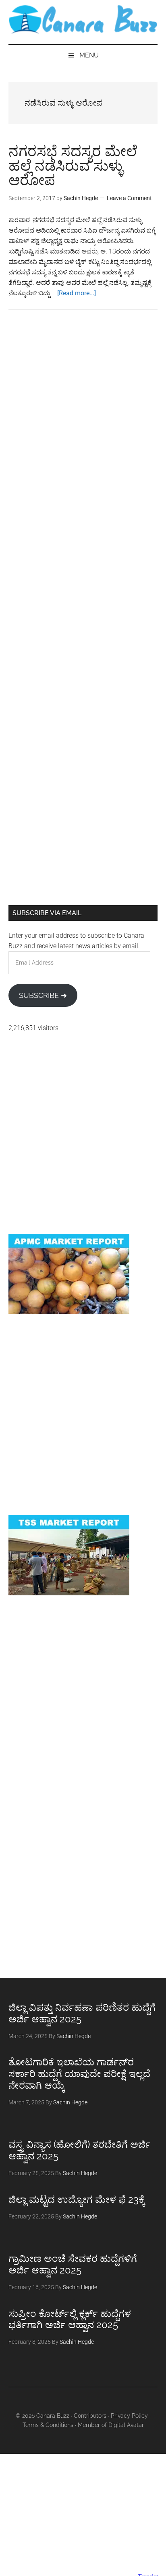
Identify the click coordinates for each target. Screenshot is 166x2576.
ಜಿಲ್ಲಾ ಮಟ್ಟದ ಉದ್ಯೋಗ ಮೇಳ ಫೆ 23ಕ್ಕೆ (77, 2199)
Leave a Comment (129, 198)
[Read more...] (77, 293)
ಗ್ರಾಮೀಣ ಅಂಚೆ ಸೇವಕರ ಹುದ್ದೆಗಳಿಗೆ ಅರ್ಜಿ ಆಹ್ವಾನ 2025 (73, 2264)
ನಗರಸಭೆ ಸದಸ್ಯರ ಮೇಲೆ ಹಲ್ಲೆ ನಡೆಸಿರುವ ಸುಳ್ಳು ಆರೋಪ (73, 166)
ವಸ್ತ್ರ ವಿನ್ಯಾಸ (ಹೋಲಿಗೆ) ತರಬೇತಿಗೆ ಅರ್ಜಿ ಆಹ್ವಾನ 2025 (80, 2150)
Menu (89, 55)
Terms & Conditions (48, 2425)
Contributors (90, 2416)
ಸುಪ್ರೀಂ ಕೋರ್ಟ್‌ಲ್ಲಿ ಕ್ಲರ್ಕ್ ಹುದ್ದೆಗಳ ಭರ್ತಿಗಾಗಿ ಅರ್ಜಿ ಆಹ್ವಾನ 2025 (70, 2319)
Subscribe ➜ (43, 995)
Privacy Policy (129, 2416)
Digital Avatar (126, 2425)
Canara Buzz (83, 20)
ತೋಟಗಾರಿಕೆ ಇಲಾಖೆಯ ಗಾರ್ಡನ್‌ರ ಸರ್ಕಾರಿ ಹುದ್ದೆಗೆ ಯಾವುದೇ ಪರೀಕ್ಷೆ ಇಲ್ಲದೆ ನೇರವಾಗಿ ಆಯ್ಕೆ (79, 2074)
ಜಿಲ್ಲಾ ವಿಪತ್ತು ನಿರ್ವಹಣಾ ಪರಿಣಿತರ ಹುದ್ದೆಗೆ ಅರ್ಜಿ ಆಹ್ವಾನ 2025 (82, 2013)
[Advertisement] (83, 417)
